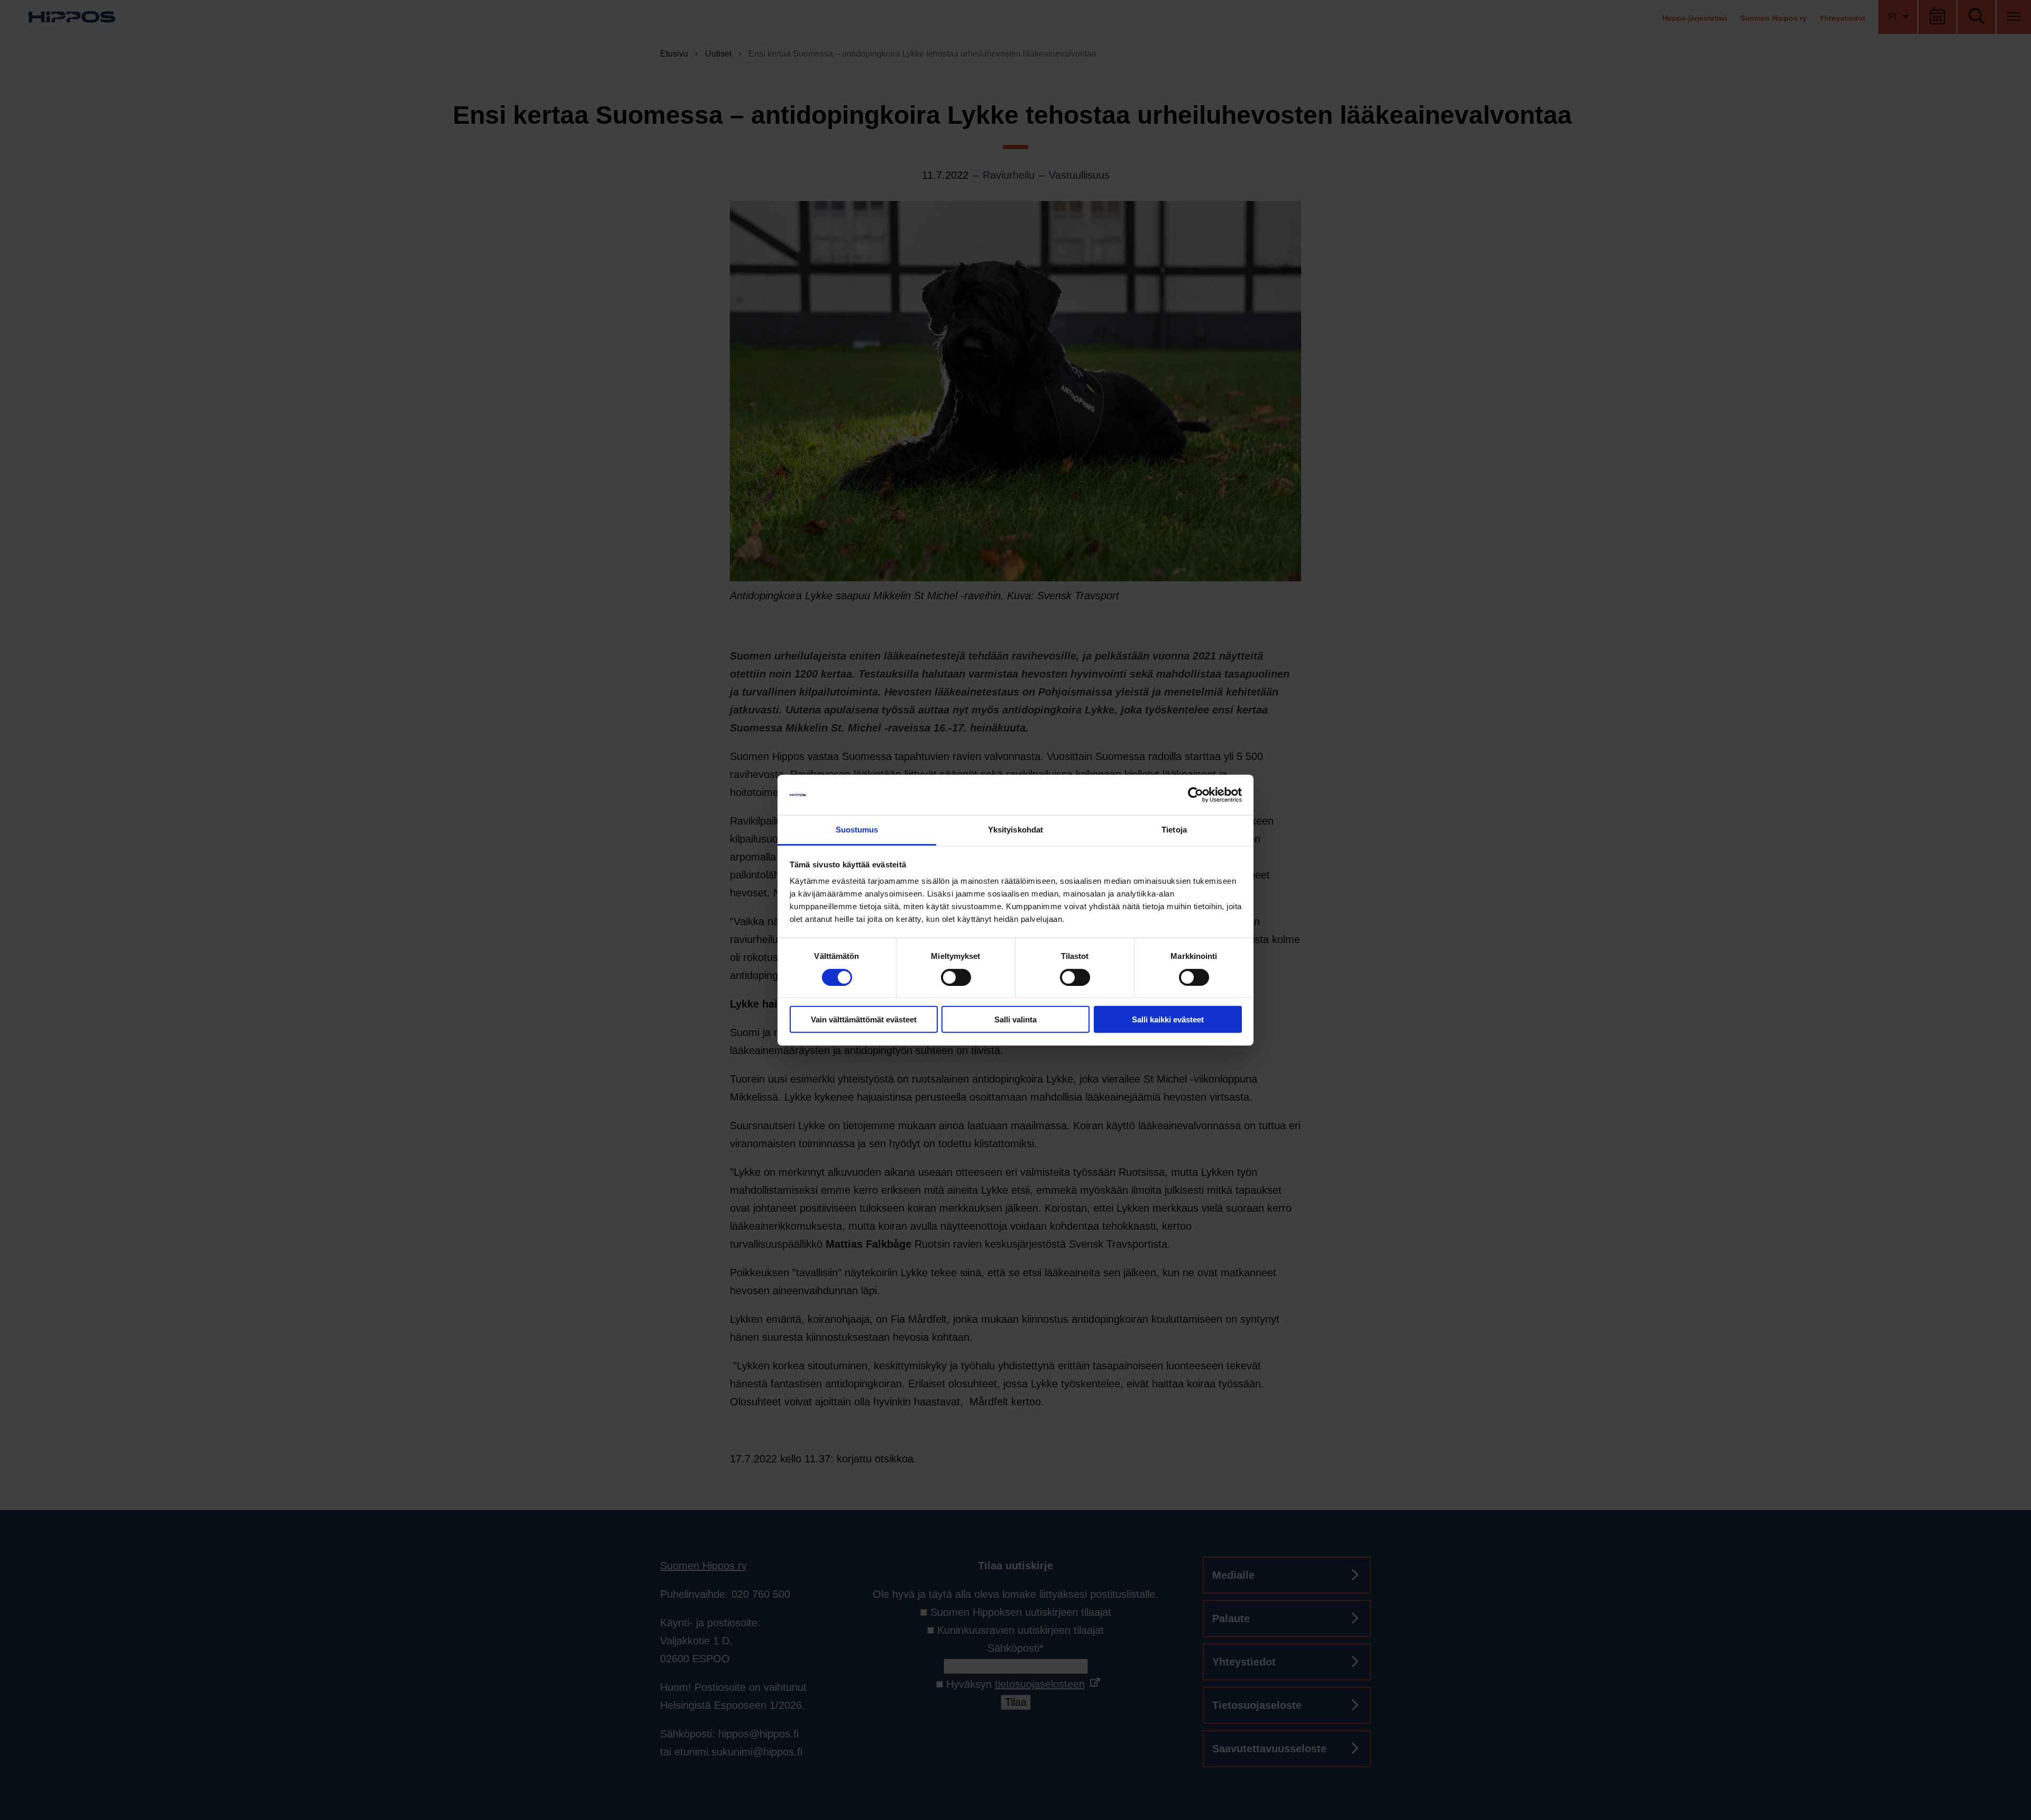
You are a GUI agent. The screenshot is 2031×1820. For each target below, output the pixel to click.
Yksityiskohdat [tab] (1015, 830)
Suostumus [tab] (857, 830)
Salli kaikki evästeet (1168, 1019)
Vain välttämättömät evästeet (864, 1019)
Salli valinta (1015, 1019)
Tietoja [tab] (1174, 830)
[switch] (956, 977)
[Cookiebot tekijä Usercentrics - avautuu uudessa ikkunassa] (1196, 795)
